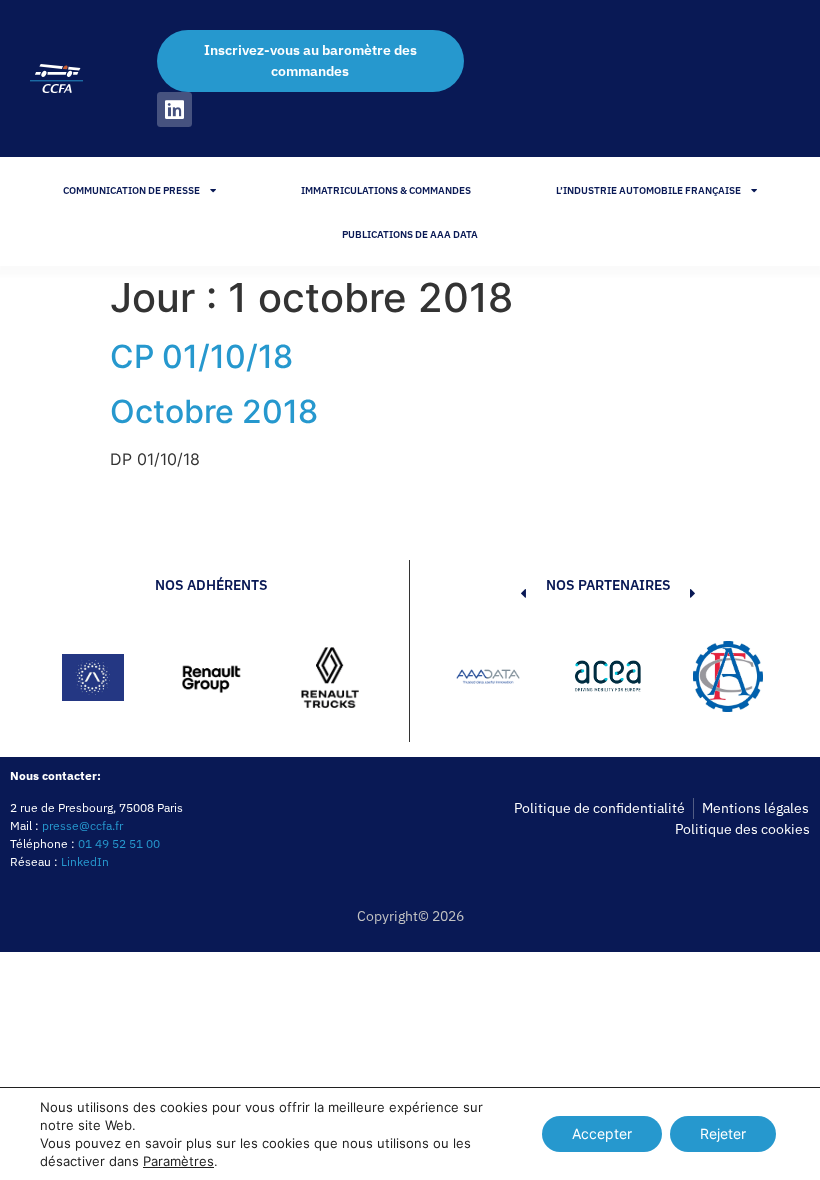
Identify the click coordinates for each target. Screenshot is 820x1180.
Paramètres (178, 1161)
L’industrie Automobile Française (648, 190)
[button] (493, 680)
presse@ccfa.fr (82, 825)
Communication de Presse (131, 190)
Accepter (602, 1133)
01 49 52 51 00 (119, 843)
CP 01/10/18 (201, 356)
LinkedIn (85, 861)
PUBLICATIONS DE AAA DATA (410, 234)
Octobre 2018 (214, 411)
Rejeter (723, 1133)
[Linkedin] (174, 109)
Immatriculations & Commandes (386, 190)
